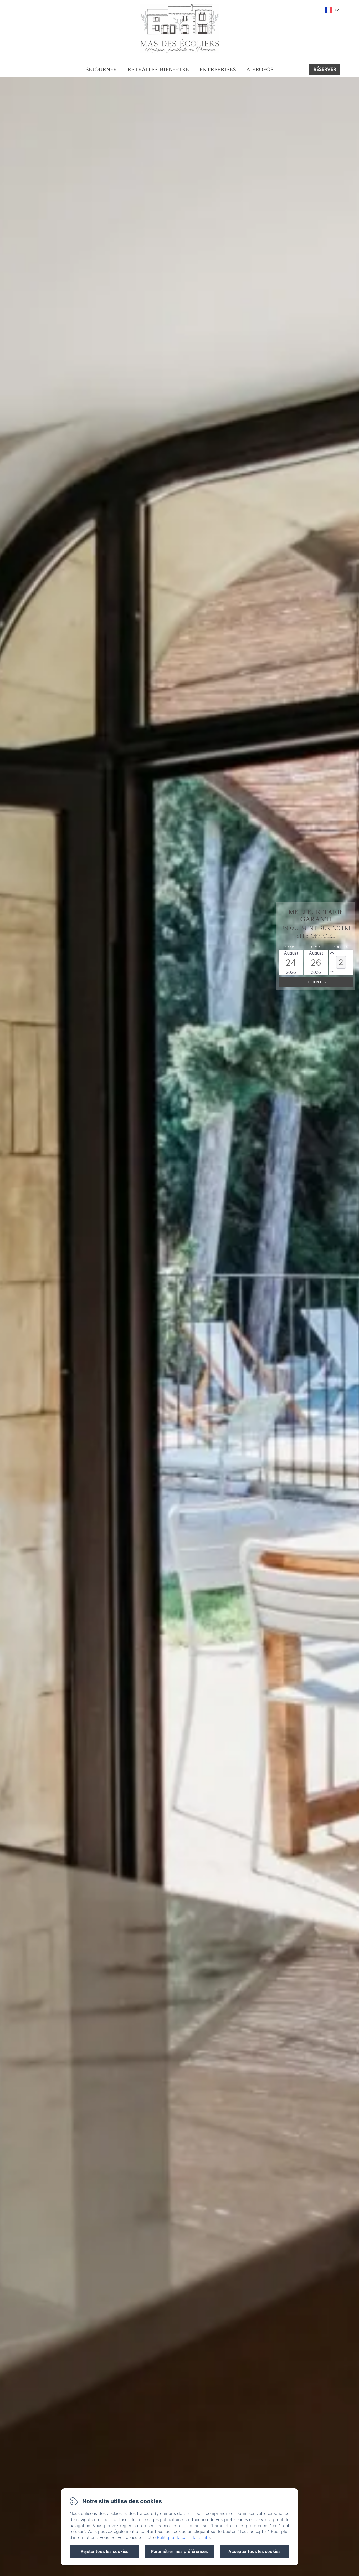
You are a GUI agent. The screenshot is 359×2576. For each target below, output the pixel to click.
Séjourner (101, 69)
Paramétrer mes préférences (179, 2551)
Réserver (325, 69)
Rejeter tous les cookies (105, 2551)
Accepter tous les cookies (255, 2551)
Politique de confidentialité (183, 2537)
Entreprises (218, 69)
